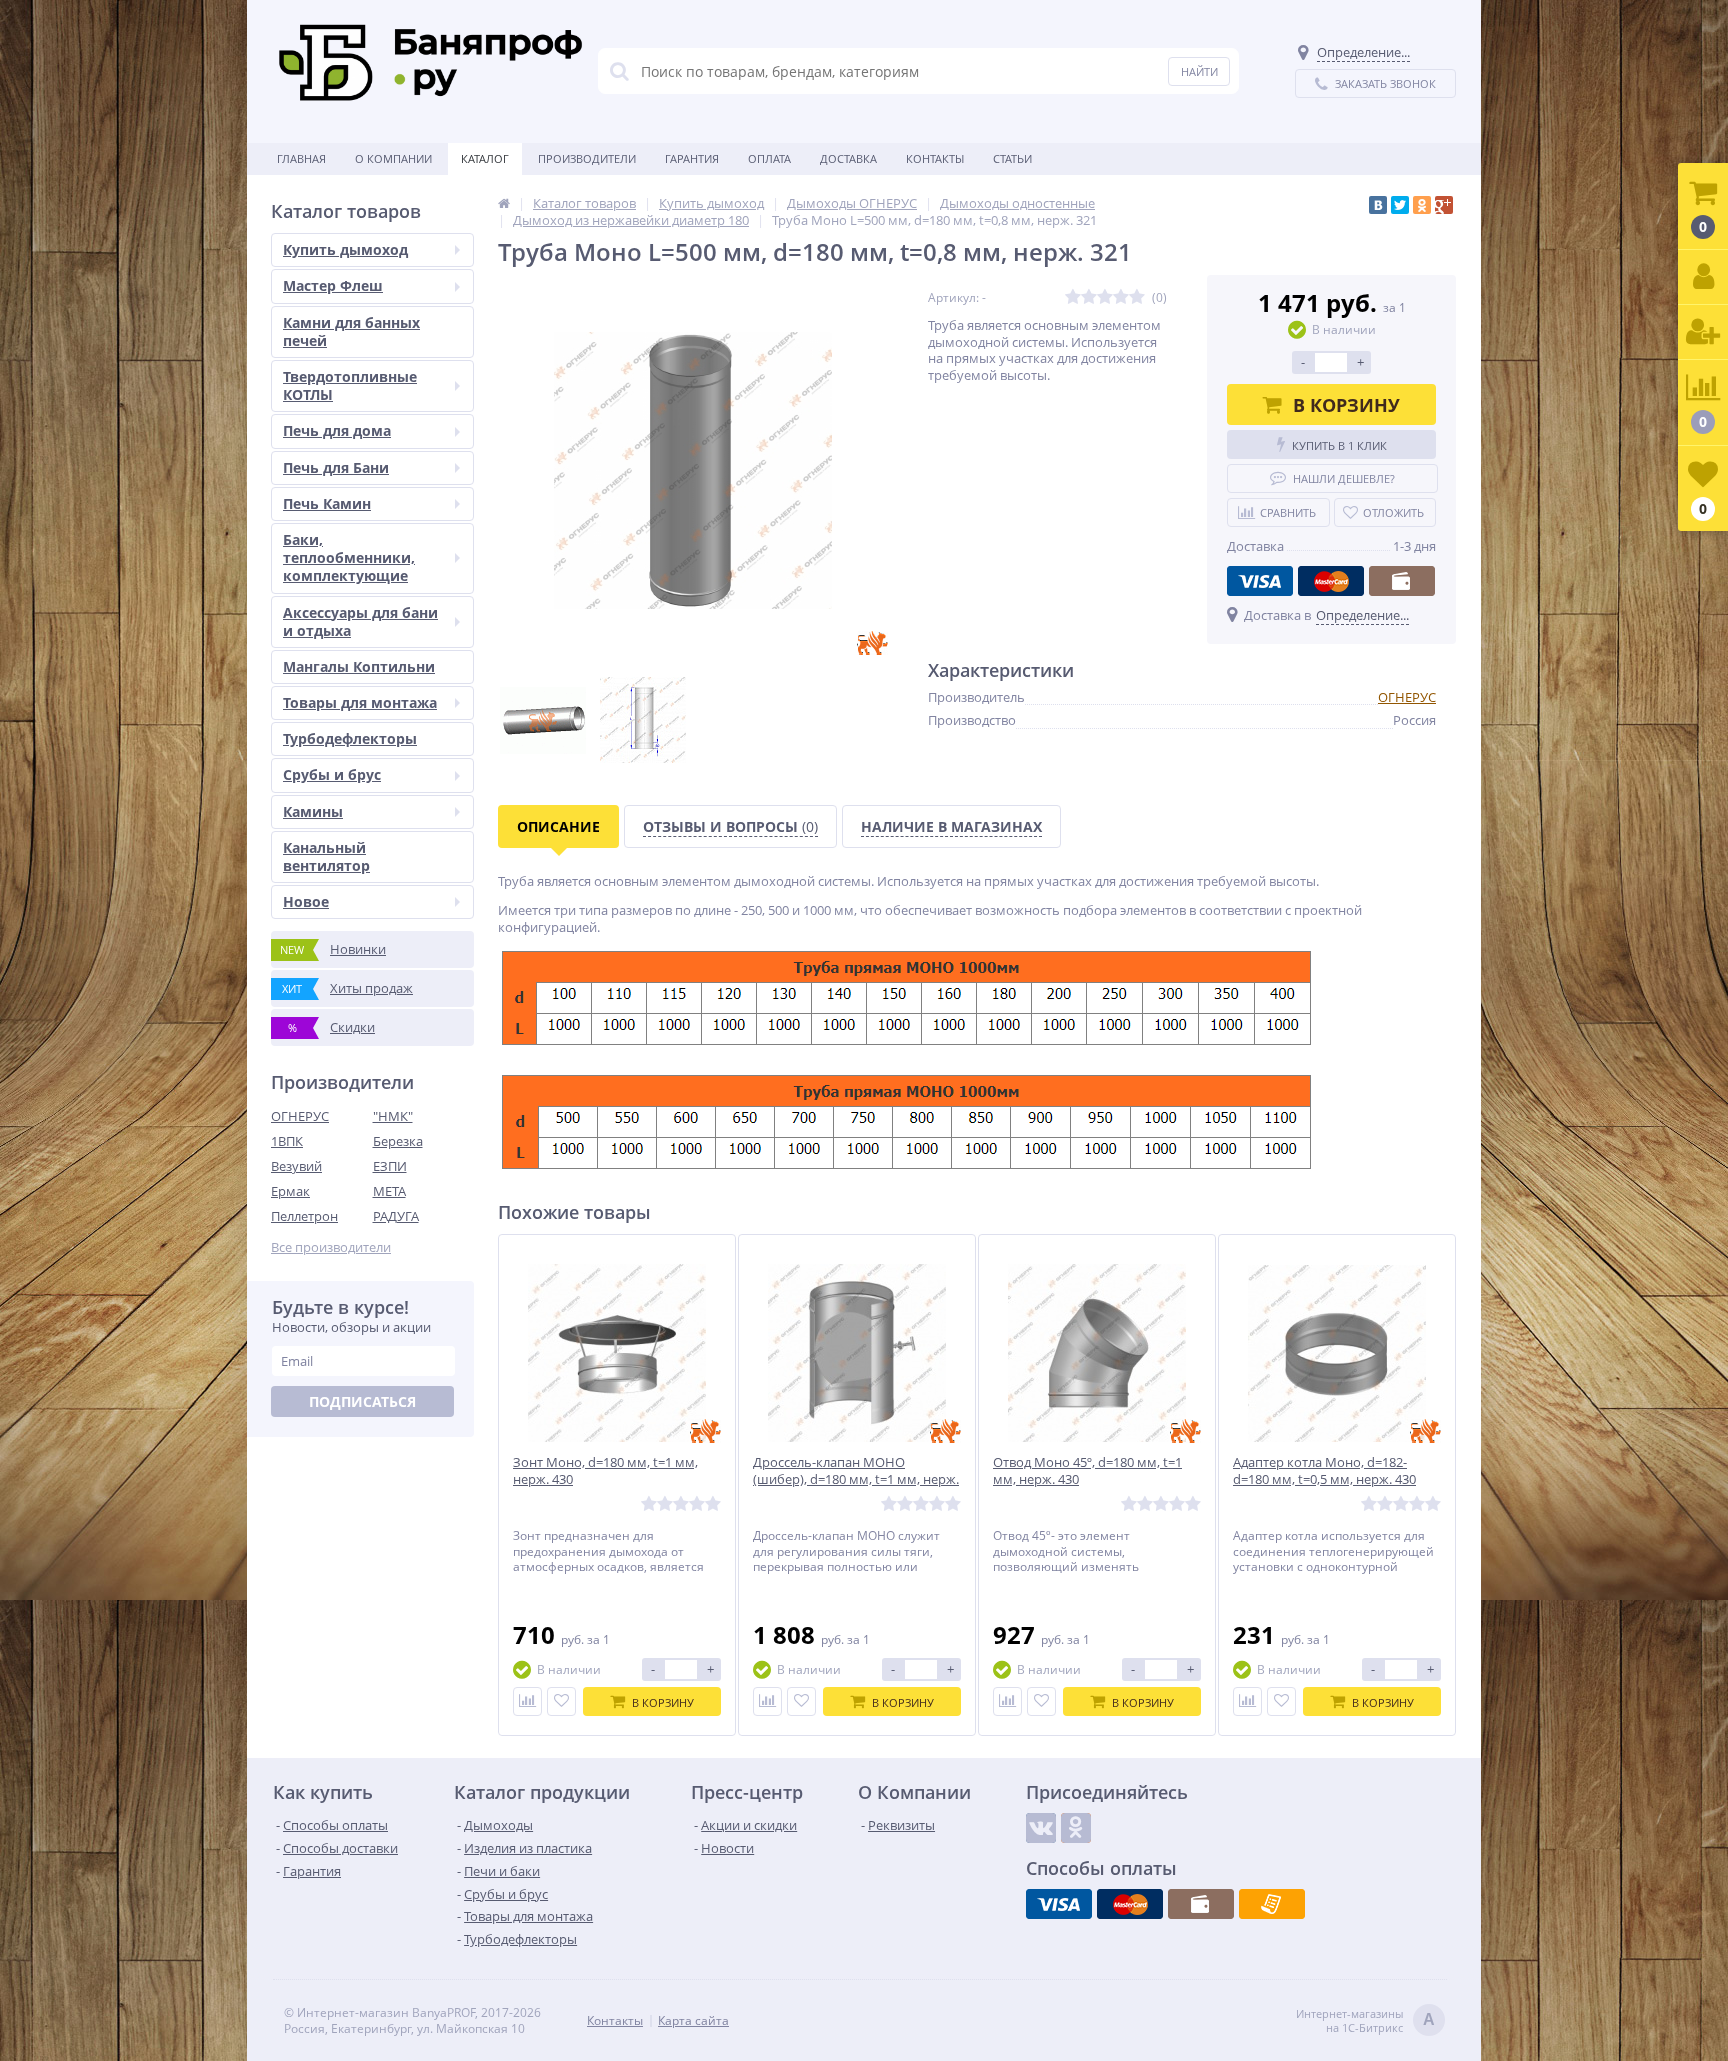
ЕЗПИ (390, 1166)
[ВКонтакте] (1378, 205)
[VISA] (1260, 581)
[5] (1137, 297)
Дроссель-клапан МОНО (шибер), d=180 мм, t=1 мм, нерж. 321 (856, 1479)
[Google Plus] (1444, 205)
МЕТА (389, 1191)
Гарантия (692, 158)
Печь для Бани (336, 467)
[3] (1105, 297)
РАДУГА (396, 1216)
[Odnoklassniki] (1076, 1828)
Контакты (935, 158)
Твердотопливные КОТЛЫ (350, 385)
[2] (1089, 297)
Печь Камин (327, 503)
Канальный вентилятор (326, 856)
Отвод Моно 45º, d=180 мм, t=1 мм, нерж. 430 (1087, 1471)
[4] (1121, 297)
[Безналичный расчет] (1272, 1904)
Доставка (848, 158)
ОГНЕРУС (300, 1116)
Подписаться (362, 1401)
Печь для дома (337, 430)
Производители (587, 158)
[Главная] (504, 203)
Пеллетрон (304, 1216)
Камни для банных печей (351, 331)
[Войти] (1703, 277)
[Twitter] (1400, 205)
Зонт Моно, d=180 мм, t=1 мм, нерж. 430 (605, 1471)
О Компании (393, 158)
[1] (1073, 297)
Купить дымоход (345, 249)
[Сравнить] (527, 1701)
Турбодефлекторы (350, 738)
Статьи (1012, 158)
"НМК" (393, 1116)
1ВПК (287, 1141)
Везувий (296, 1166)
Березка (398, 1141)
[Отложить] (561, 1701)
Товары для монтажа (360, 702)
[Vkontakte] (1041, 1828)
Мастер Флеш (333, 285)
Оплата (769, 158)
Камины (313, 811)
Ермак (290, 1191)
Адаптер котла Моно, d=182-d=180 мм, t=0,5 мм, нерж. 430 (1324, 1471)
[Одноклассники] (1422, 205)
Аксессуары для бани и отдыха (360, 621)
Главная (301, 158)
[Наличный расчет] (1402, 581)
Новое (306, 901)
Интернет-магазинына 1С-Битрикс (1365, 2021)
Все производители (331, 1247)
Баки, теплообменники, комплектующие (349, 557)
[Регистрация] (1703, 332)
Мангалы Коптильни (359, 666)
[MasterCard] (1331, 581)
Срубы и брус (332, 774)
